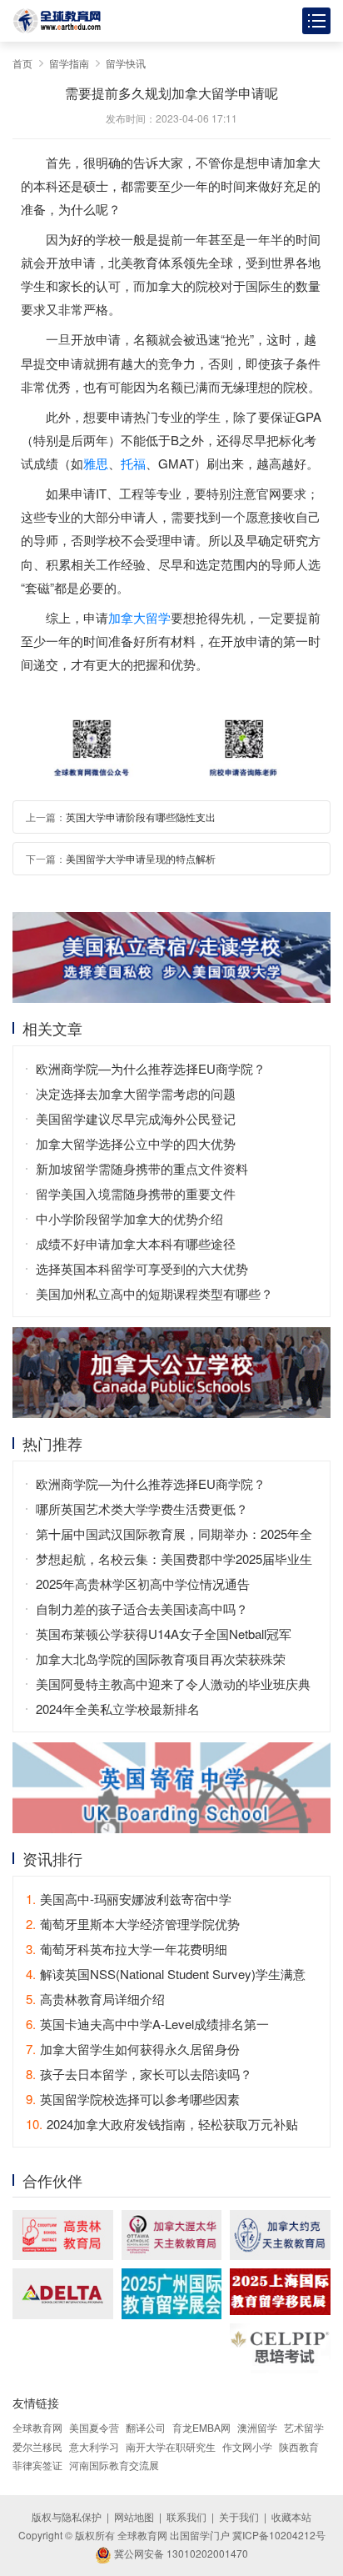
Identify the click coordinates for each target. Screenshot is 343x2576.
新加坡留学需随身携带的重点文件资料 (142, 1168)
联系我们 (186, 2516)
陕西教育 (299, 2446)
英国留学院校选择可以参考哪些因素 (133, 2099)
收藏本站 (291, 2516)
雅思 (96, 463)
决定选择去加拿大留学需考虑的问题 (136, 1093)
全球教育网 (37, 2427)
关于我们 (239, 2516)
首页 (22, 63)
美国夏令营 (94, 2427)
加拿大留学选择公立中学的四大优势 (136, 1143)
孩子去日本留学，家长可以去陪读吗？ (139, 2074)
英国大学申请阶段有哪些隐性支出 (141, 817)
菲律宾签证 (37, 2465)
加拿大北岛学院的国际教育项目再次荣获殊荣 (161, 1659)
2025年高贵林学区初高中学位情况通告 (143, 1584)
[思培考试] (280, 2349)
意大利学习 (94, 2446)
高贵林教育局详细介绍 (95, 1999)
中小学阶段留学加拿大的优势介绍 (129, 1218)
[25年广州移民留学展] (172, 2293)
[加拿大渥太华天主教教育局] (172, 2235)
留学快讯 (126, 63)
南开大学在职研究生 (171, 2446)
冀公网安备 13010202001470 (180, 2553)
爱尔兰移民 (37, 2446)
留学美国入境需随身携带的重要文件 (136, 1193)
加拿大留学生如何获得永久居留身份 (133, 2049)
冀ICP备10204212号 (279, 2535)
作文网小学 (247, 2446)
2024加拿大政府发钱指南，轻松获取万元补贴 (162, 2124)
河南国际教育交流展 (114, 2465)
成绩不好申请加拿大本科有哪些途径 (136, 1243)
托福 (133, 463)
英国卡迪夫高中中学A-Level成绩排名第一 (147, 2024)
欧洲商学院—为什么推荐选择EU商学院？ (151, 1068)
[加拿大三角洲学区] (63, 2293)
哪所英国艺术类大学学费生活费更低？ (142, 1509)
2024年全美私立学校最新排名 (118, 1709)
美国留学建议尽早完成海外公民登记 (136, 1118)
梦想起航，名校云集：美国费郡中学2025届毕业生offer (174, 1561)
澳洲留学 (257, 2427)
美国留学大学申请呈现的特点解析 (141, 858)
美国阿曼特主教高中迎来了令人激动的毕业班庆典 (173, 1684)
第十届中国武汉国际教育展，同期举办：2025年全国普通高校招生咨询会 (174, 1536)
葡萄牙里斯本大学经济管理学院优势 (133, 1924)
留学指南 (69, 63)
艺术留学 (304, 2427)
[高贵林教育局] (63, 2235)
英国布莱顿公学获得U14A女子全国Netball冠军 (164, 1634)
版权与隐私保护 (67, 2516)
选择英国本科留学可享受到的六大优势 (142, 1268)
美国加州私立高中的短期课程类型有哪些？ (154, 1293)
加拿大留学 (139, 617)
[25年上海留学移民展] (280, 2291)
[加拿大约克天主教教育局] (280, 2235)
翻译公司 (146, 2427)
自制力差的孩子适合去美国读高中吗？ (142, 1609)
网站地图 (134, 2516)
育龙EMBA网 (201, 2427)
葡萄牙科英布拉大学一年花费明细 (127, 1949)
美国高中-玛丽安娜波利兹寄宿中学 (129, 1899)
